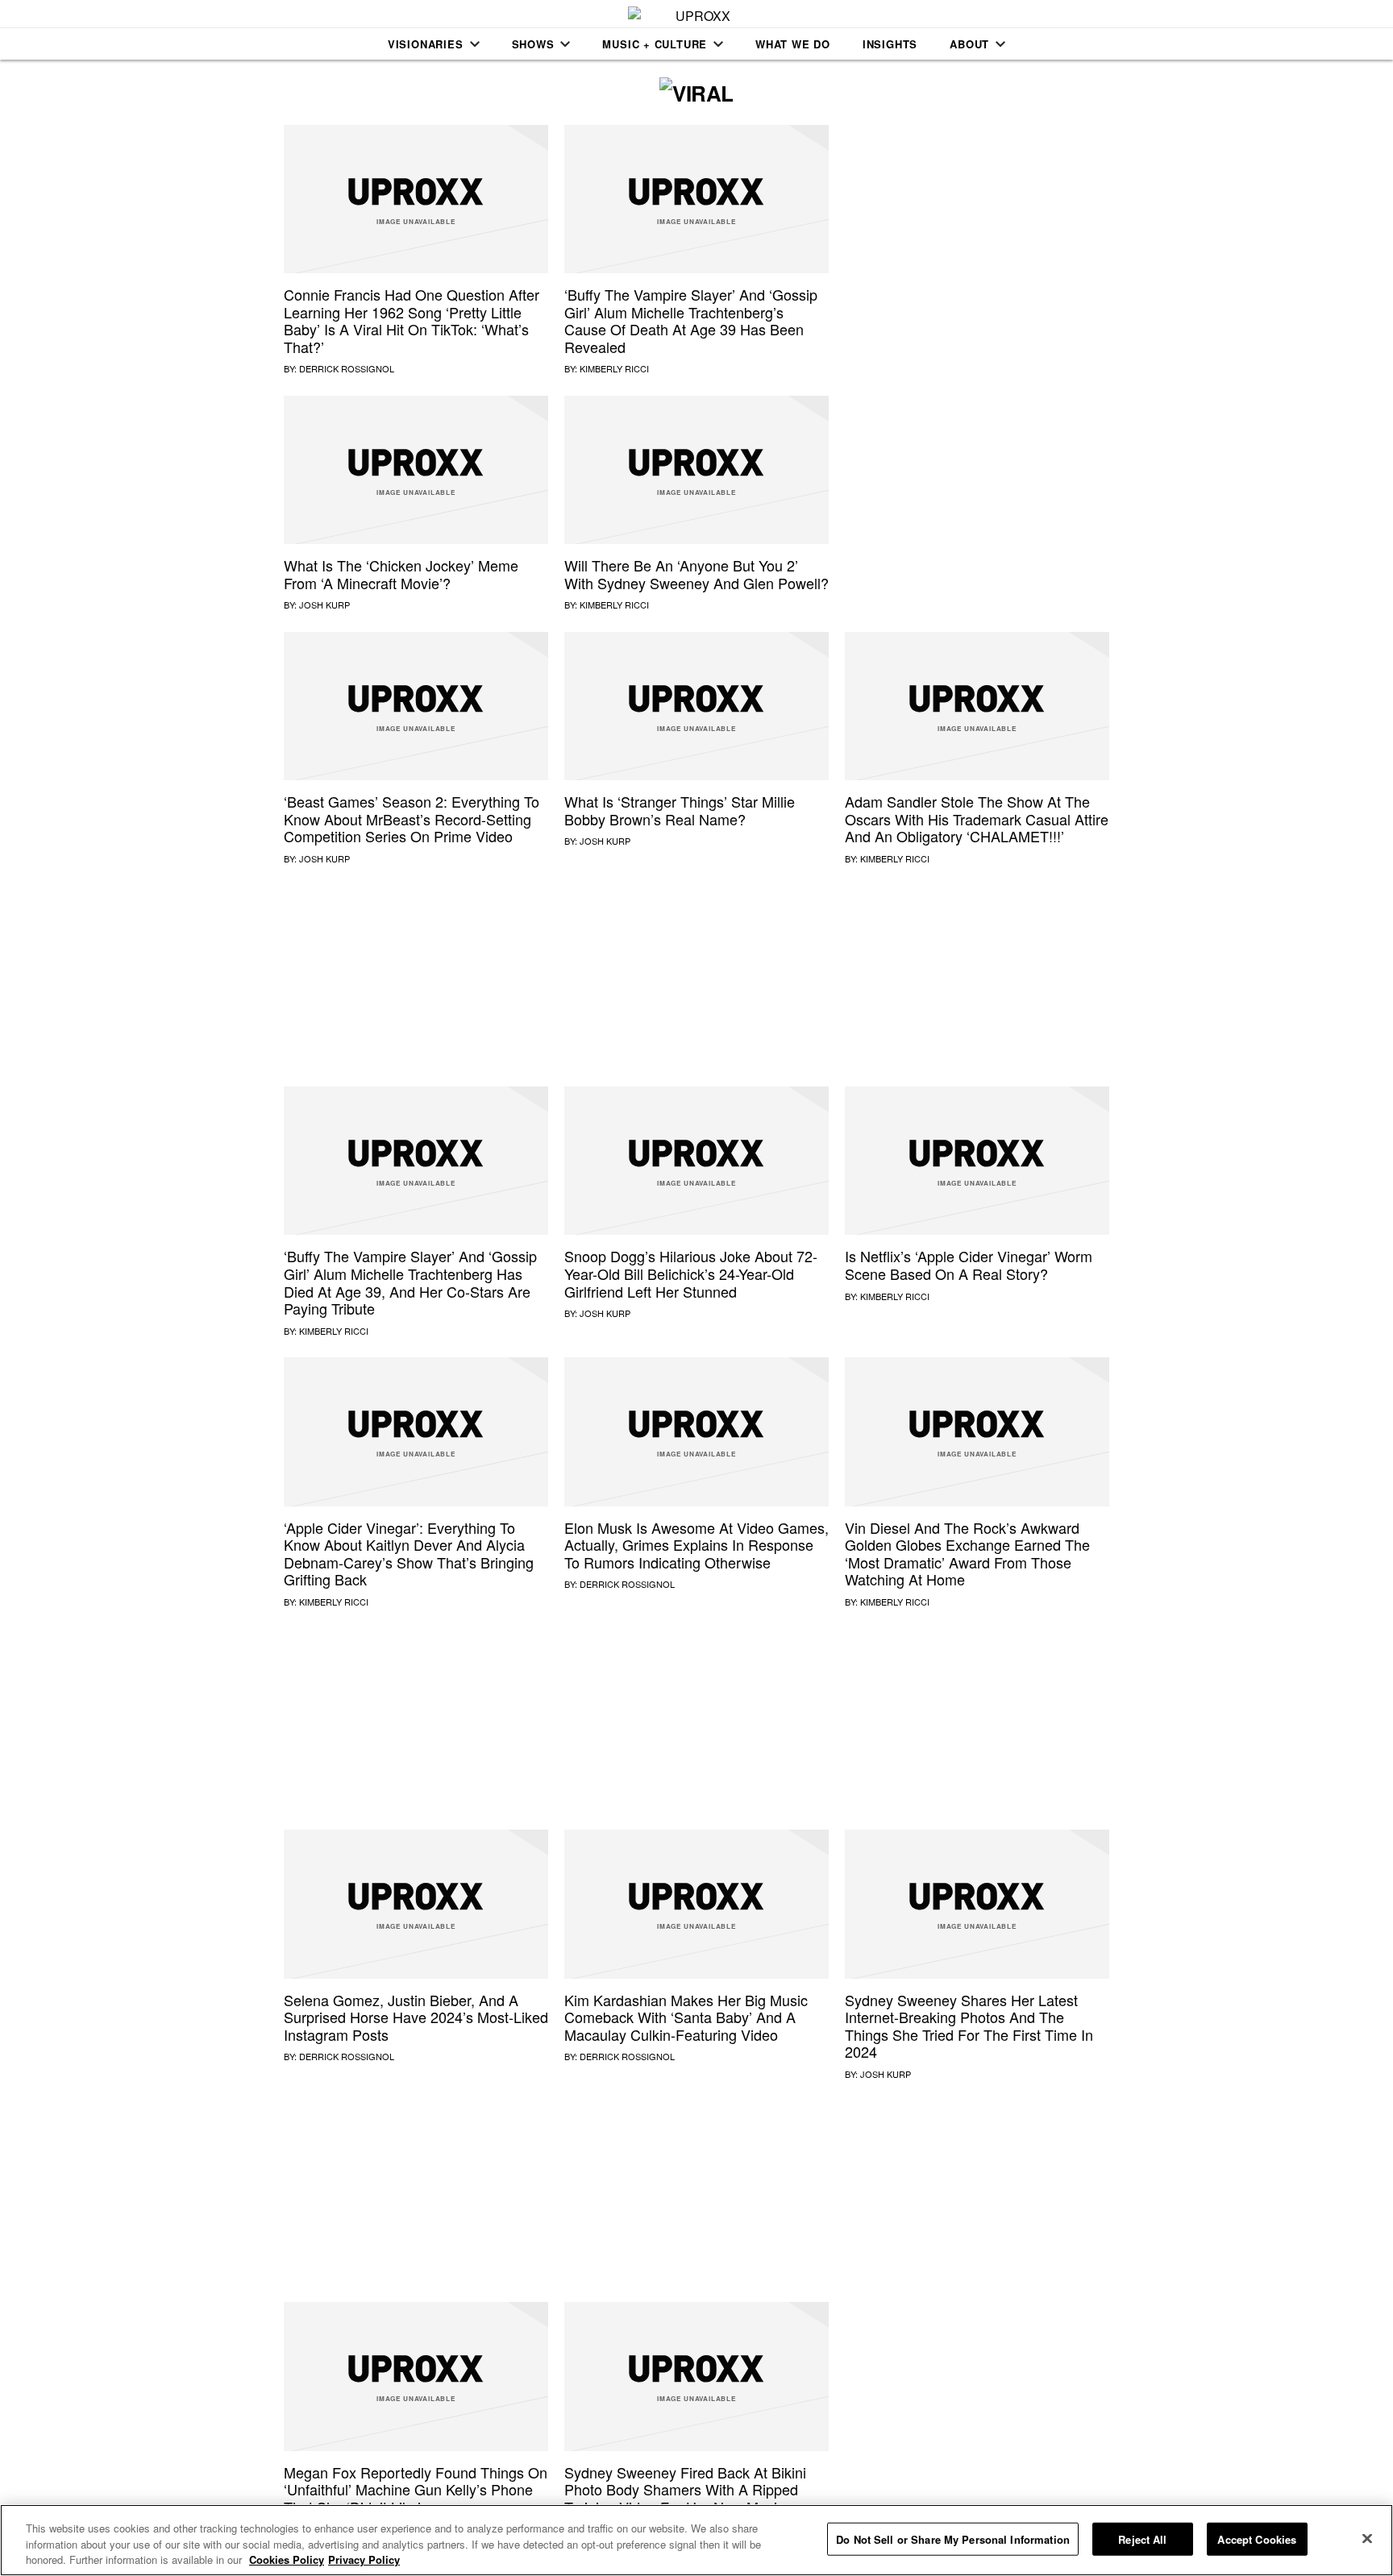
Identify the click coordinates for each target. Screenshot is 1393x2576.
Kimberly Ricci (614, 368)
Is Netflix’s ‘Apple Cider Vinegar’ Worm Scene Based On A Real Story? (969, 1265)
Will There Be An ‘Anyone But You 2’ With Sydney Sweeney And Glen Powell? (696, 574)
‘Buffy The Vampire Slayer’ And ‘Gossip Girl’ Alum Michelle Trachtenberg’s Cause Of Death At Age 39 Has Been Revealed (691, 320)
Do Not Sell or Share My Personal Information (953, 2539)
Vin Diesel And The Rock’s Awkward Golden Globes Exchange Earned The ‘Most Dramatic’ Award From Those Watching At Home (967, 1554)
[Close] (1367, 2538)
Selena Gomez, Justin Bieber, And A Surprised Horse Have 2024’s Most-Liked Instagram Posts (416, 2017)
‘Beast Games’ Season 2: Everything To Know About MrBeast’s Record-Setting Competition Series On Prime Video (412, 819)
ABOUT (969, 44)
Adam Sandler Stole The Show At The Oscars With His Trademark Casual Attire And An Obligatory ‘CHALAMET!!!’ (977, 819)
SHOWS (533, 44)
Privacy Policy (364, 2559)
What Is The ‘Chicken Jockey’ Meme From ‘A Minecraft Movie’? (401, 574)
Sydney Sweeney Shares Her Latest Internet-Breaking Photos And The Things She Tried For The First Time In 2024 (969, 2026)
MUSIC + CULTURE (655, 44)
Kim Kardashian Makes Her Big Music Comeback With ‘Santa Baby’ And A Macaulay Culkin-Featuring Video (686, 2017)
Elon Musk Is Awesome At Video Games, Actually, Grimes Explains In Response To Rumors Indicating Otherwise (696, 1545)
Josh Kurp (324, 605)
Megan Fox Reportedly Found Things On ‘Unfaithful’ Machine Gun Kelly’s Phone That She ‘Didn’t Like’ (416, 2489)
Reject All (1142, 2539)
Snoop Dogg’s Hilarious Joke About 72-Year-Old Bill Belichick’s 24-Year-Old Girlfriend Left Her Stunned (691, 1273)
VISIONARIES (426, 44)
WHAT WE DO (793, 44)
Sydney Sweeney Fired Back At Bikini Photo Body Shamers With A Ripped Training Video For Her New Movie (685, 2489)
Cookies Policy (287, 2559)
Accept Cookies (1257, 2539)
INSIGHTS (890, 44)
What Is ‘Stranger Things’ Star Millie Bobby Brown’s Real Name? (680, 810)
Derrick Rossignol (347, 368)
